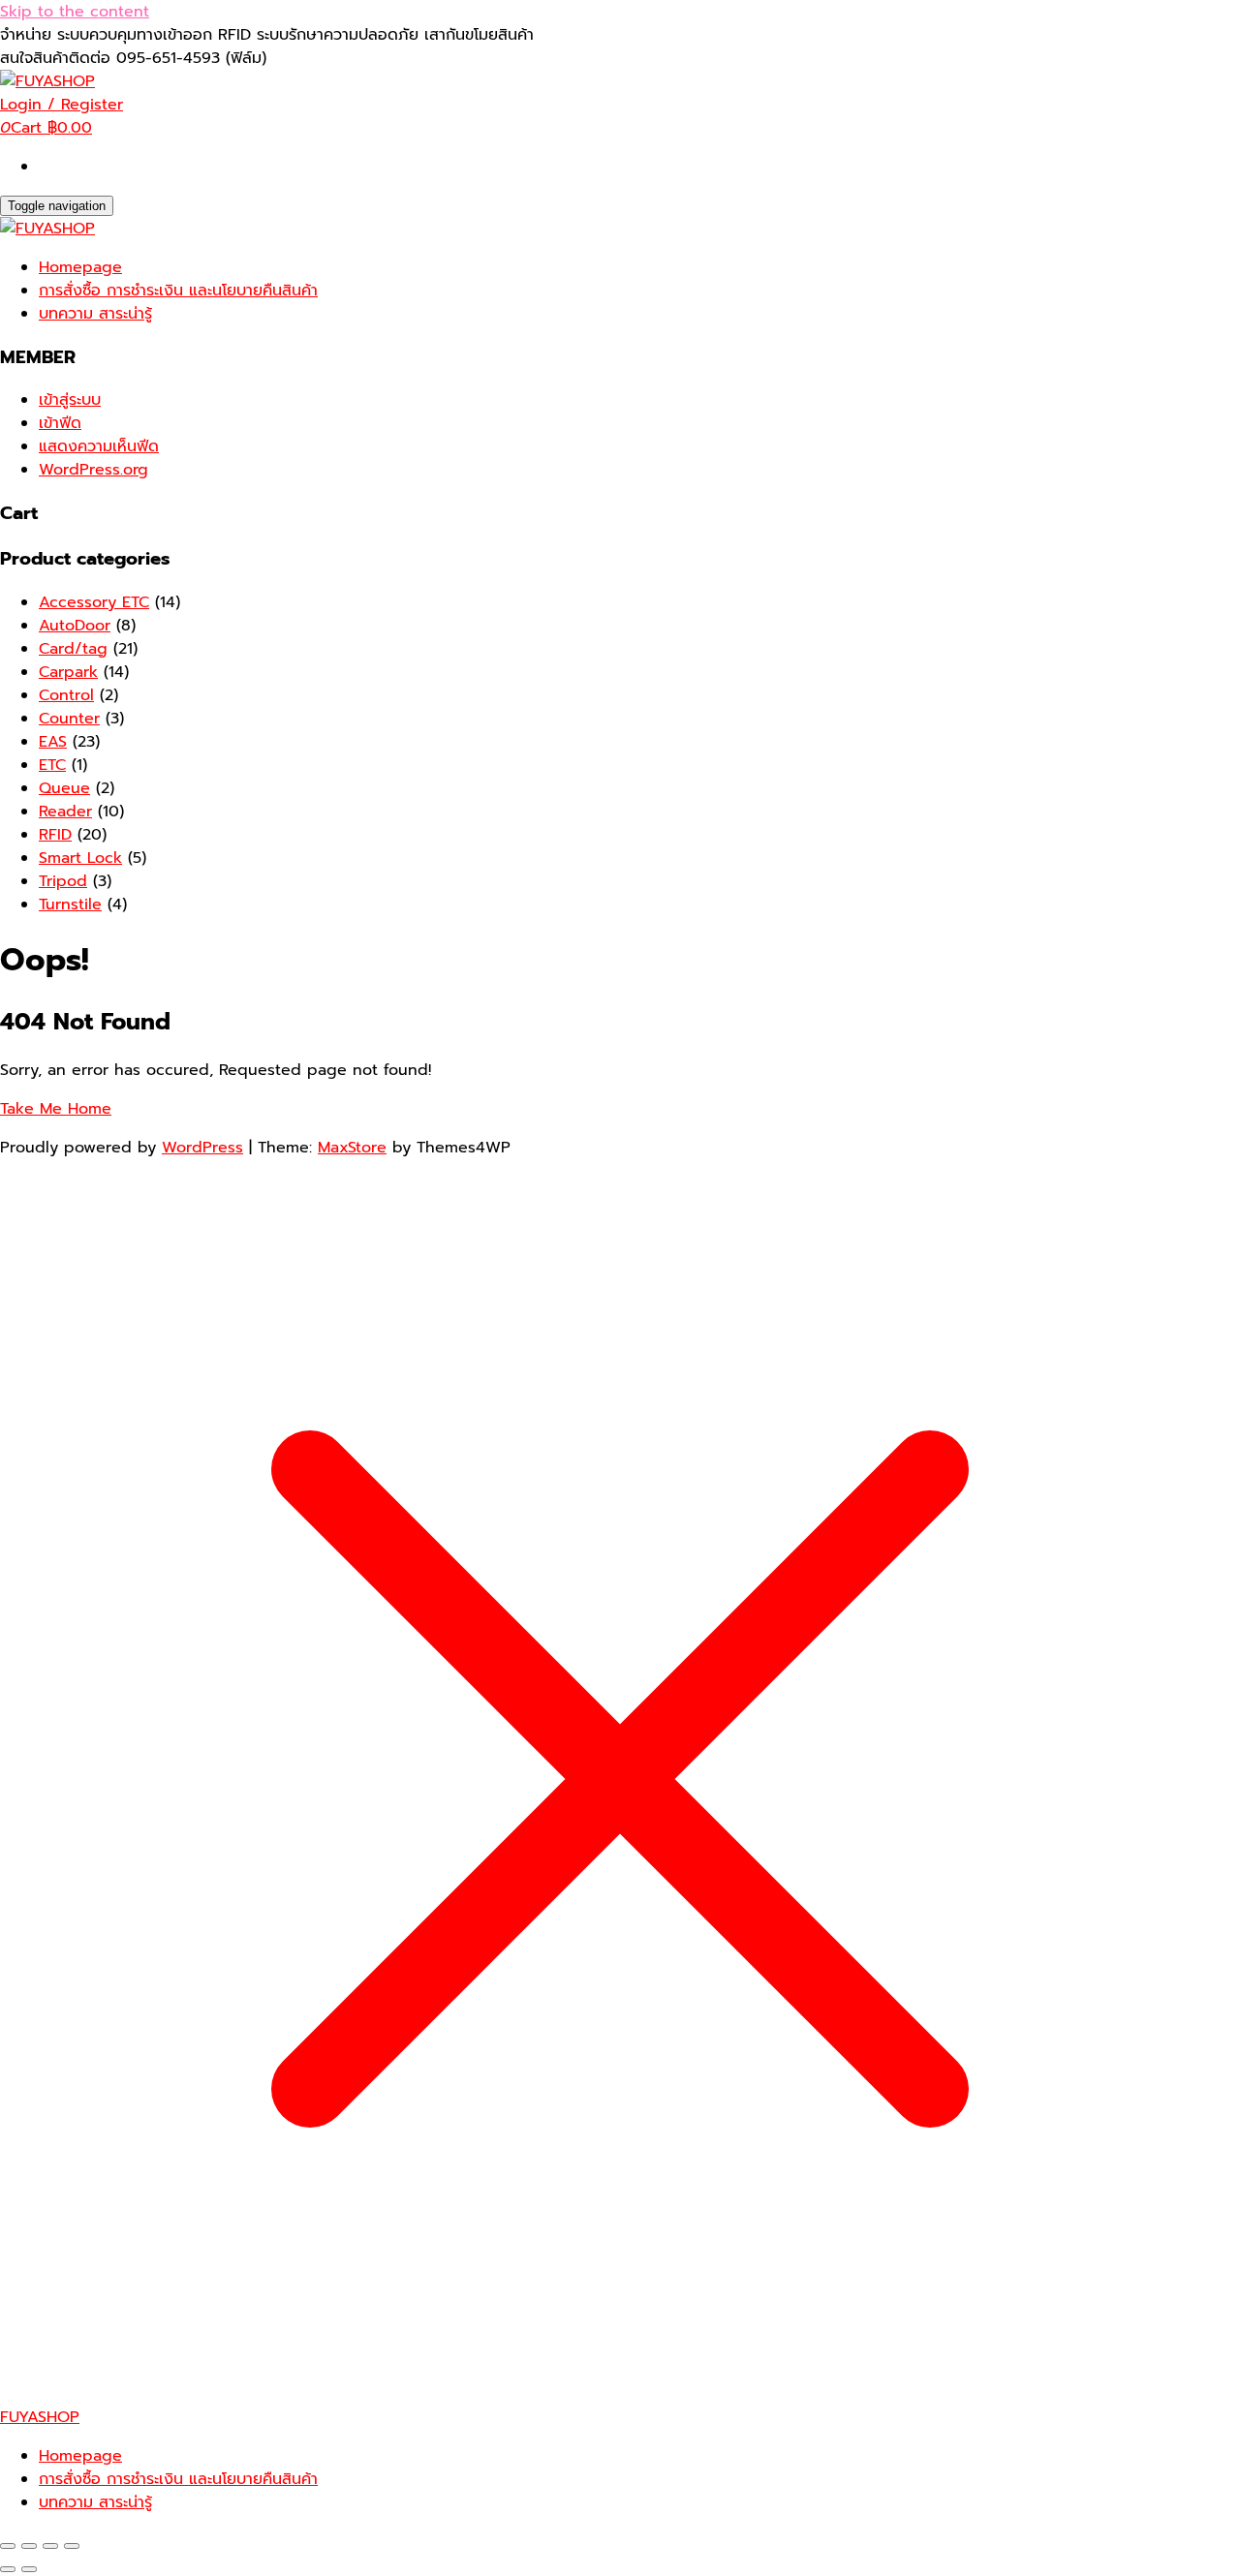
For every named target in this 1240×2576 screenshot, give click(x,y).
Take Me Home (56, 1109)
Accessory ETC (94, 602)
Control (66, 695)
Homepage (80, 267)
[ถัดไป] (29, 2569)
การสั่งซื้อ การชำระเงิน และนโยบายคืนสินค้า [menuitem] (178, 2479)
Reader (65, 812)
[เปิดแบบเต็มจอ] (29, 2546)
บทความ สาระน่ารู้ (95, 314)
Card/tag (73, 649)
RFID (55, 835)
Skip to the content (75, 12)
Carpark (68, 672)
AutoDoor (75, 626)
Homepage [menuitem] (80, 2456)
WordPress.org (93, 470)
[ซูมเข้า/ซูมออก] (8, 2546)
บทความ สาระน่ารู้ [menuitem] (95, 2502)
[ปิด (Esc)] (72, 2546)
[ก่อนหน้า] (8, 2569)
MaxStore (352, 1148)
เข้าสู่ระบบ (70, 400)
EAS (53, 742)
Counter (69, 719)
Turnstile (70, 905)
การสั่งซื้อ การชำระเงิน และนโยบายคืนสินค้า (178, 291)
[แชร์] (50, 2546)
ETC (52, 765)
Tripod (63, 881)
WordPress (202, 1148)
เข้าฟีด (60, 423)
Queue (64, 788)
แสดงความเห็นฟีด (99, 446)
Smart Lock (80, 858)
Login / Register (62, 105)
